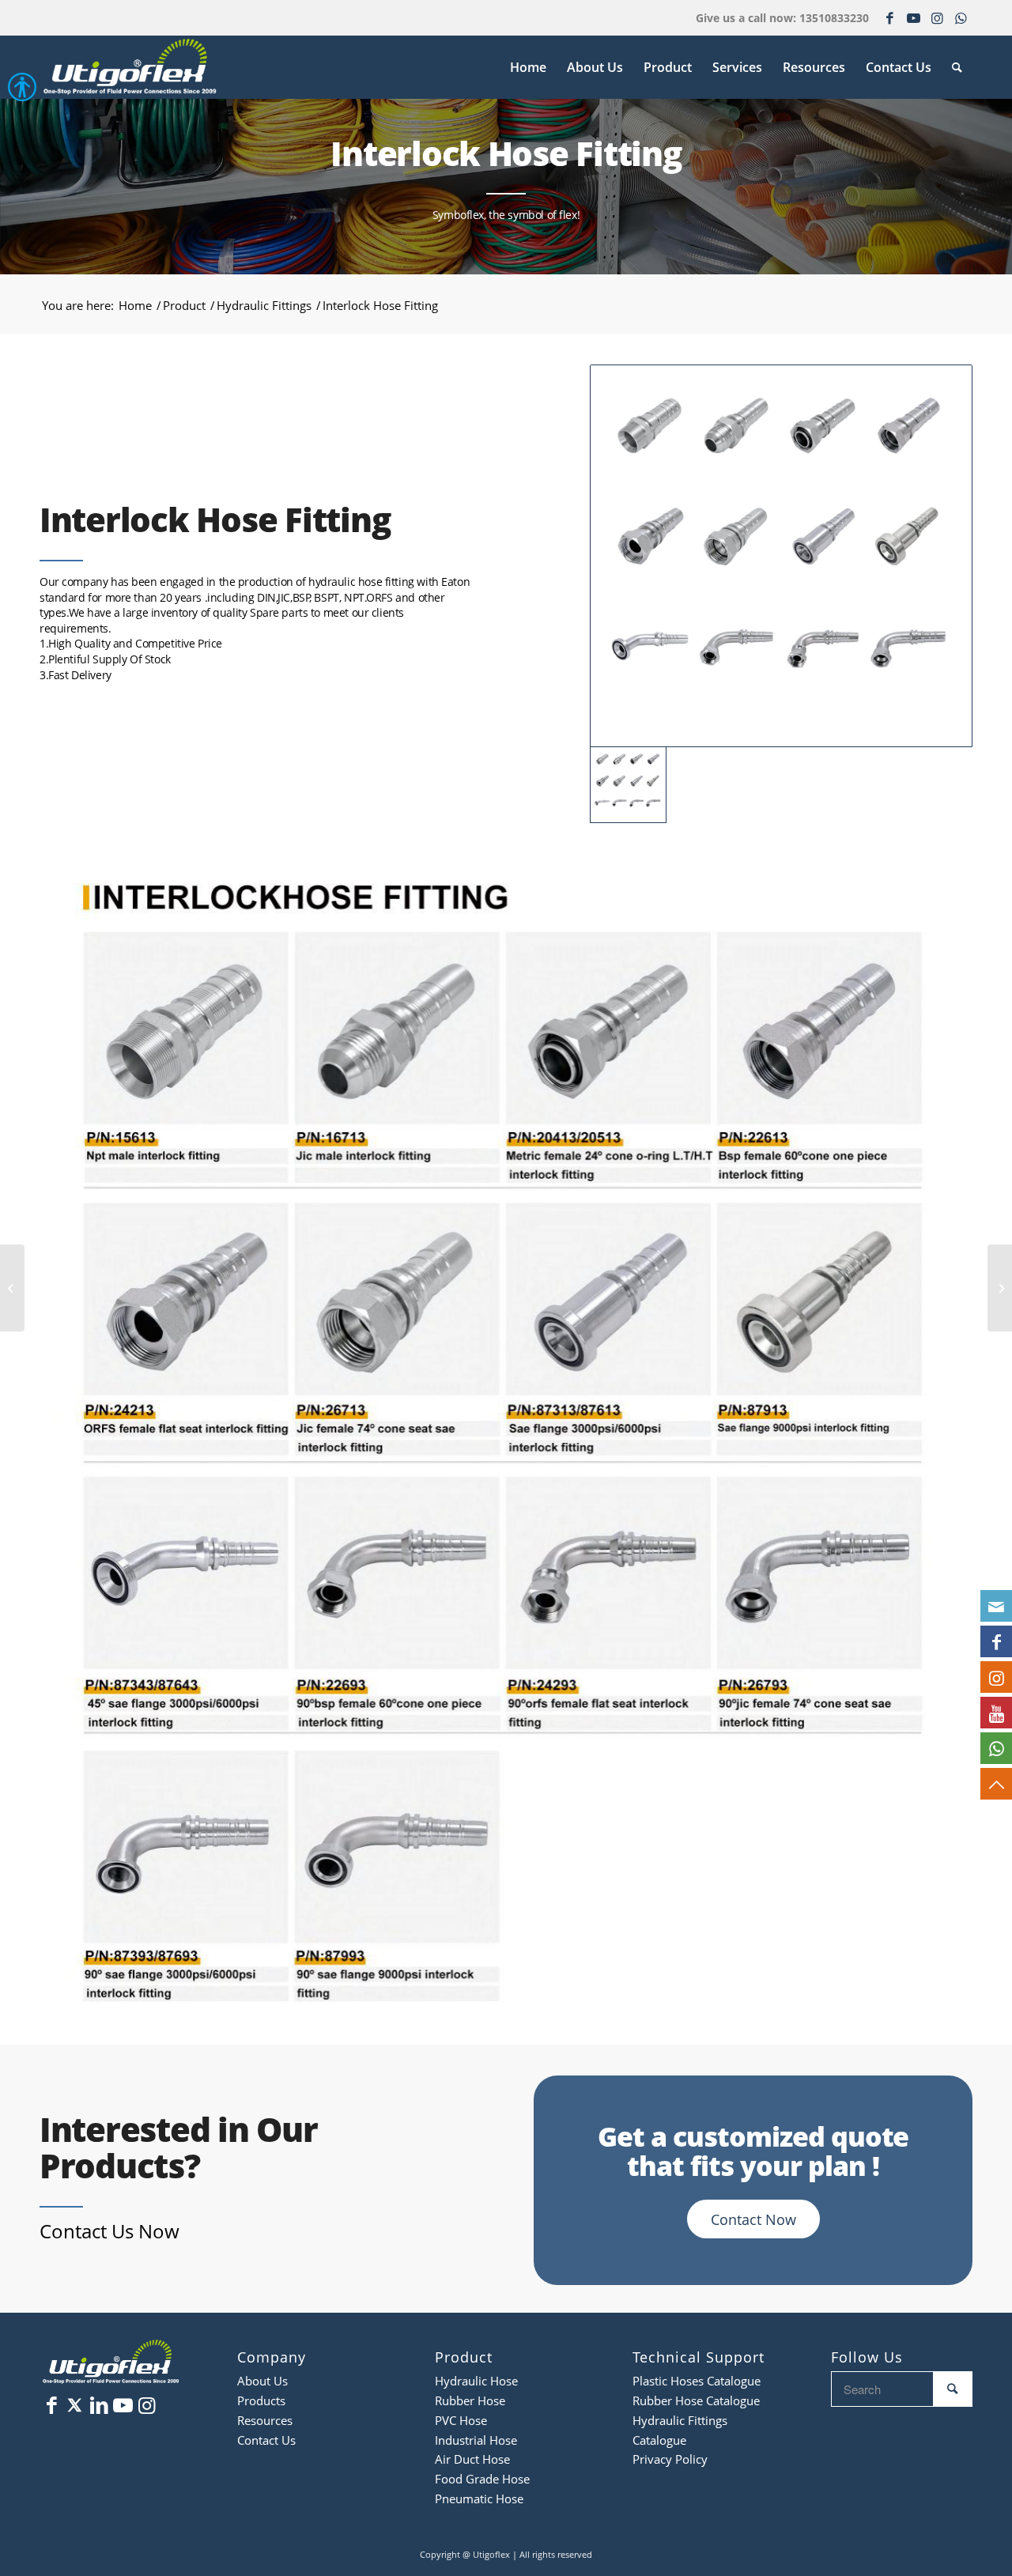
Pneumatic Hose (479, 2499)
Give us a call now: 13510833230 (782, 18)
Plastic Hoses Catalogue (697, 2381)
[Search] (957, 67)
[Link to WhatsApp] (961, 12)
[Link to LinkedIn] (99, 2404)
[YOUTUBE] (996, 1713)
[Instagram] (996, 1677)
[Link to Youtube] (913, 12)
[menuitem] (528, 67)
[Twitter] (75, 2404)
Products (261, 2400)
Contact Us (266, 2440)
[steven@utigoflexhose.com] (996, 1606)
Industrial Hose (476, 2440)
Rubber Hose (470, 2400)
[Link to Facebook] (889, 12)
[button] (8, 92)
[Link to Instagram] (937, 12)
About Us (262, 2381)
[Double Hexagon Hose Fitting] (1000, 1288)
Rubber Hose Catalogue (696, 2400)
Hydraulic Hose (476, 2381)
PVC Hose (461, 2420)
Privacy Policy (670, 2459)
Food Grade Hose (482, 2479)
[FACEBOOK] (996, 1641)
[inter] (781, 556)
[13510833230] (996, 1748)
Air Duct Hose (472, 2459)
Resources (265, 2420)
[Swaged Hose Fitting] (12, 1288)
